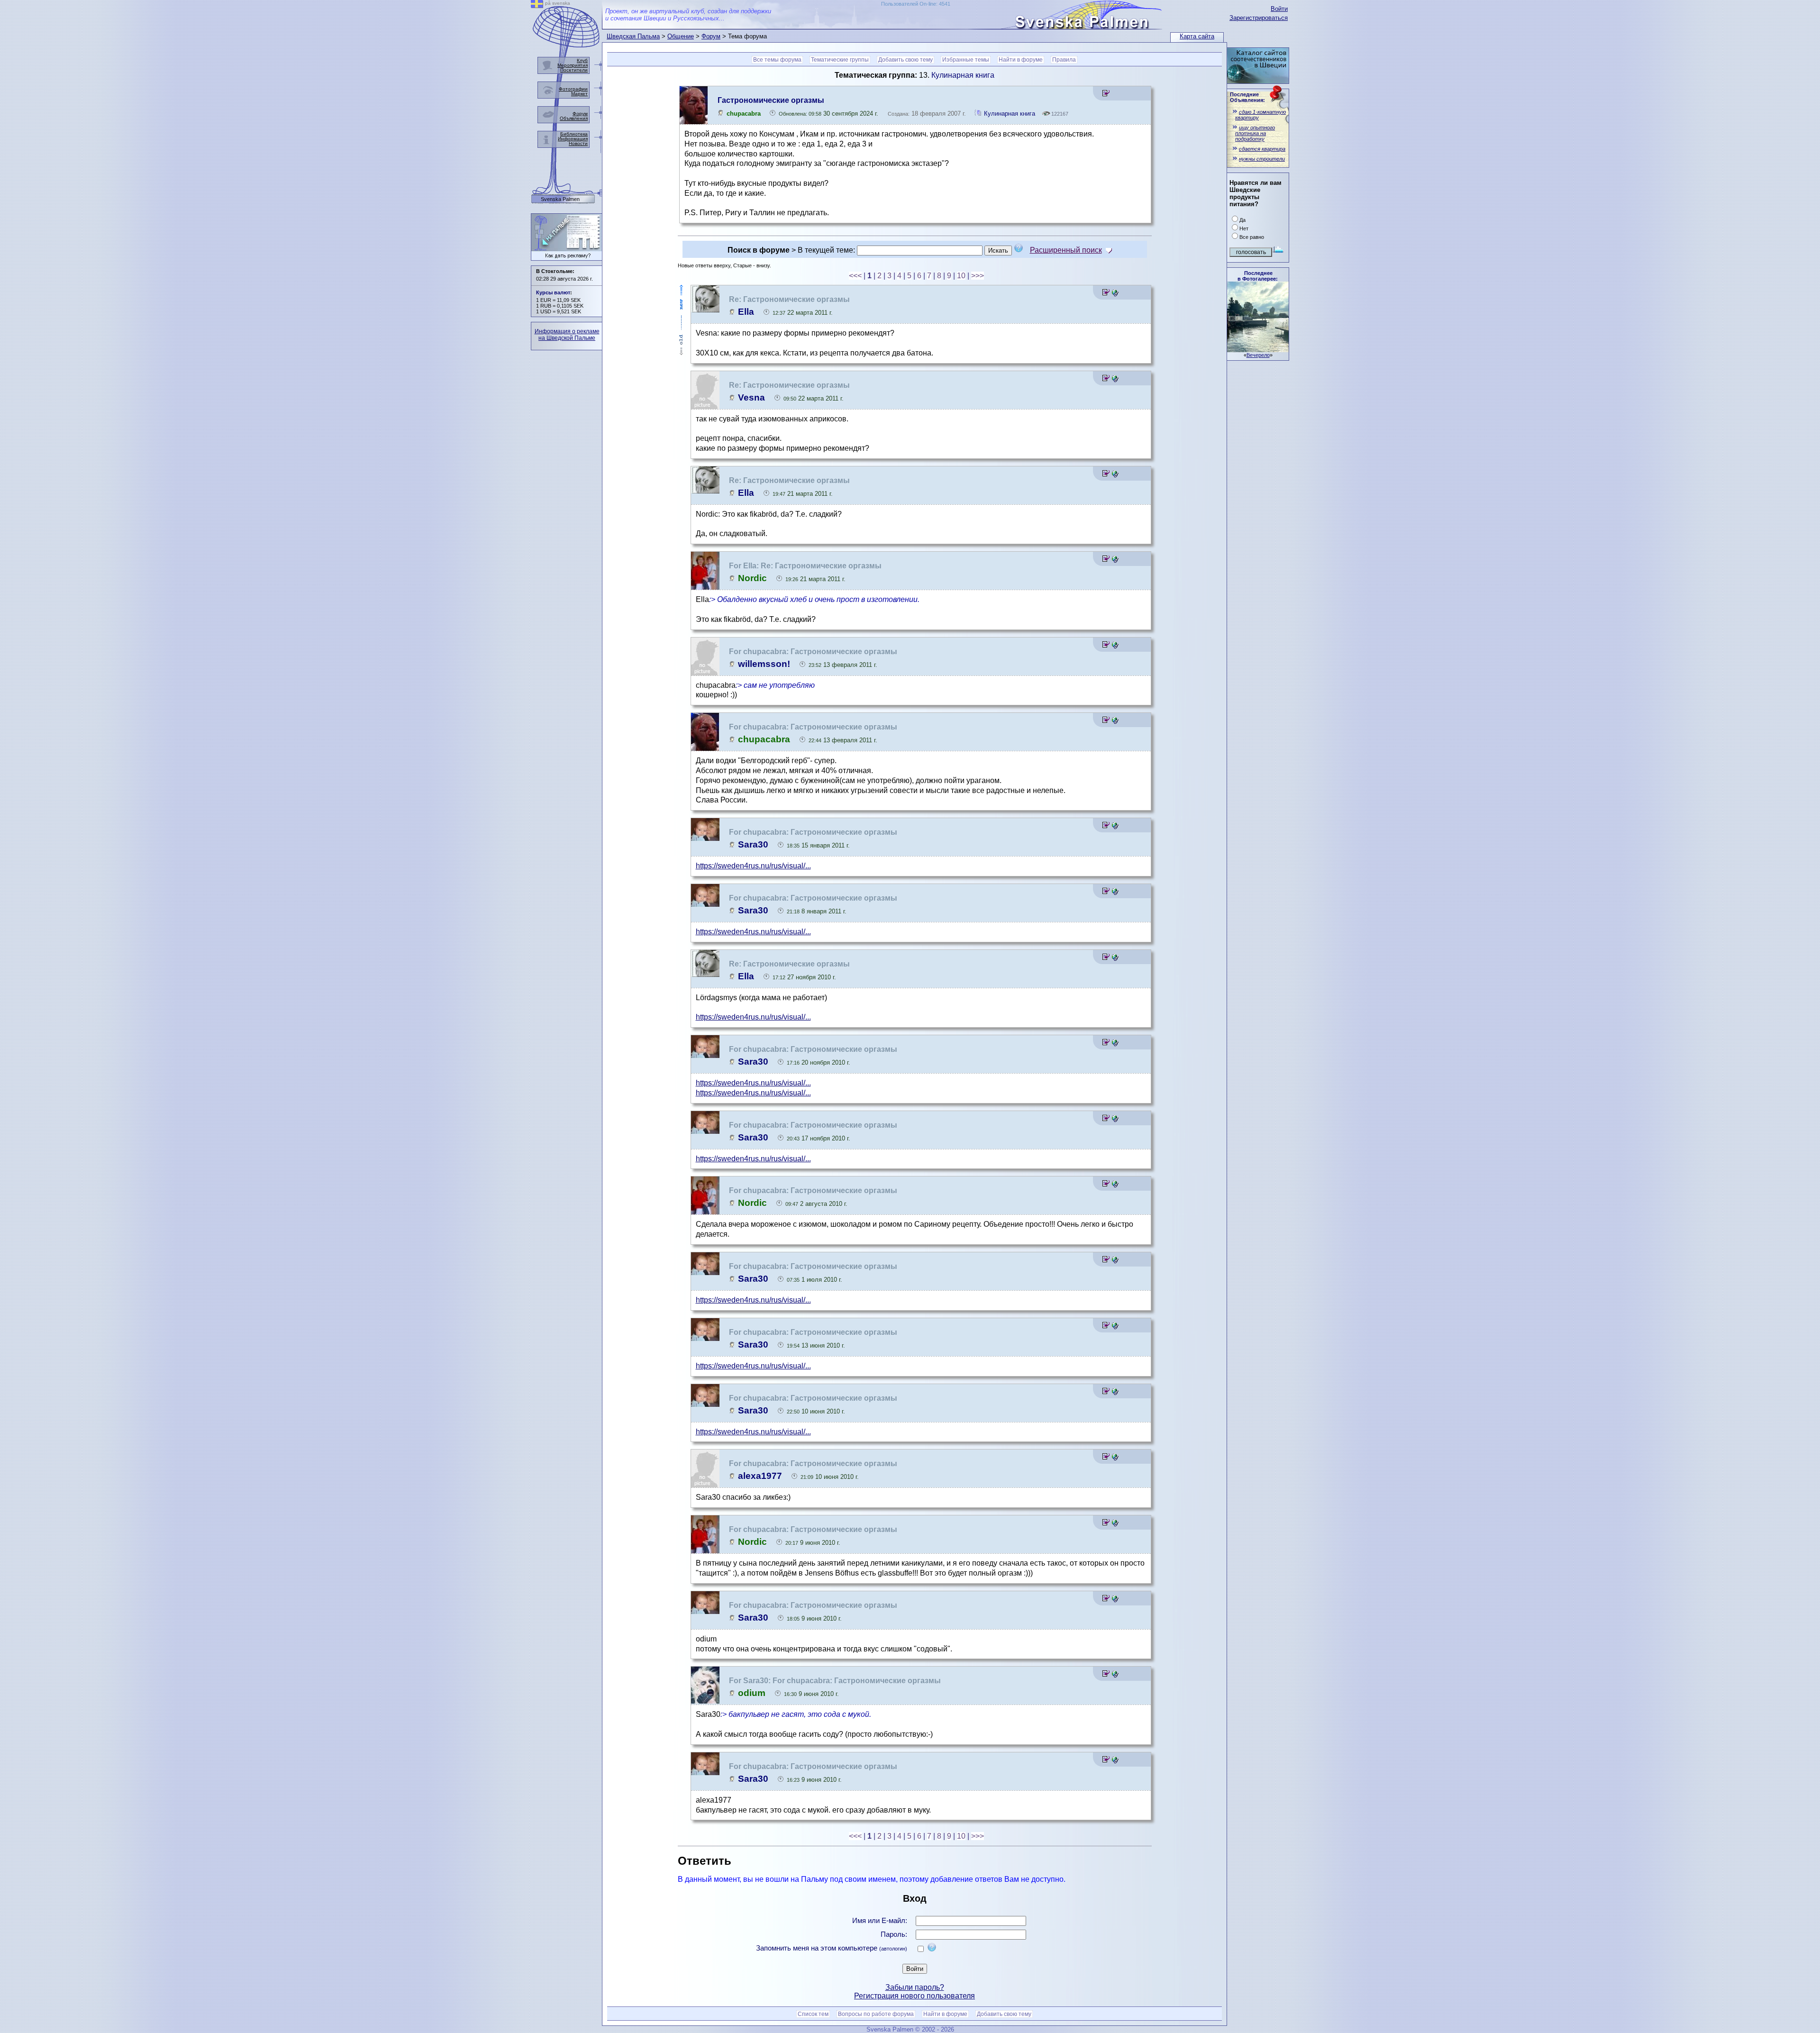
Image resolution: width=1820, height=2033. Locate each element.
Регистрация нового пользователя (915, 1996)
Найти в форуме (1021, 60)
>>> (978, 276)
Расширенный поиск (1066, 250)
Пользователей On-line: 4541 (916, 4)
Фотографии (573, 89)
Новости (578, 143)
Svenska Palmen (560, 199)
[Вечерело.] (1258, 350)
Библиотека (574, 134)
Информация (573, 139)
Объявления (574, 118)
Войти (1279, 9)
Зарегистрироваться (1259, 18)
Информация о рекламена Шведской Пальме (567, 335)
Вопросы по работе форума (876, 2014)
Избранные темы (966, 60)
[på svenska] (537, 5)
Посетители (574, 70)
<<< (855, 276)
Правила (1064, 60)
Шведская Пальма (633, 36)
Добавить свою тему (905, 60)
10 (961, 276)
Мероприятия (573, 65)
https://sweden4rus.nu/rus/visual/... (753, 866)
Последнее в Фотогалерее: (1258, 276)
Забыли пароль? (915, 1987)
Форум (711, 36)
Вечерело (1258, 355)
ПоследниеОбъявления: (1247, 97)
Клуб (582, 60)
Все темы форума (777, 60)
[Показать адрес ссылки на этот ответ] (1115, 294)
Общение (681, 36)
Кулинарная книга (963, 75)
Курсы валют (553, 292)
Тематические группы (840, 60)
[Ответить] (1106, 95)
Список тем (813, 2014)
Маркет (579, 94)
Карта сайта (1197, 36)
